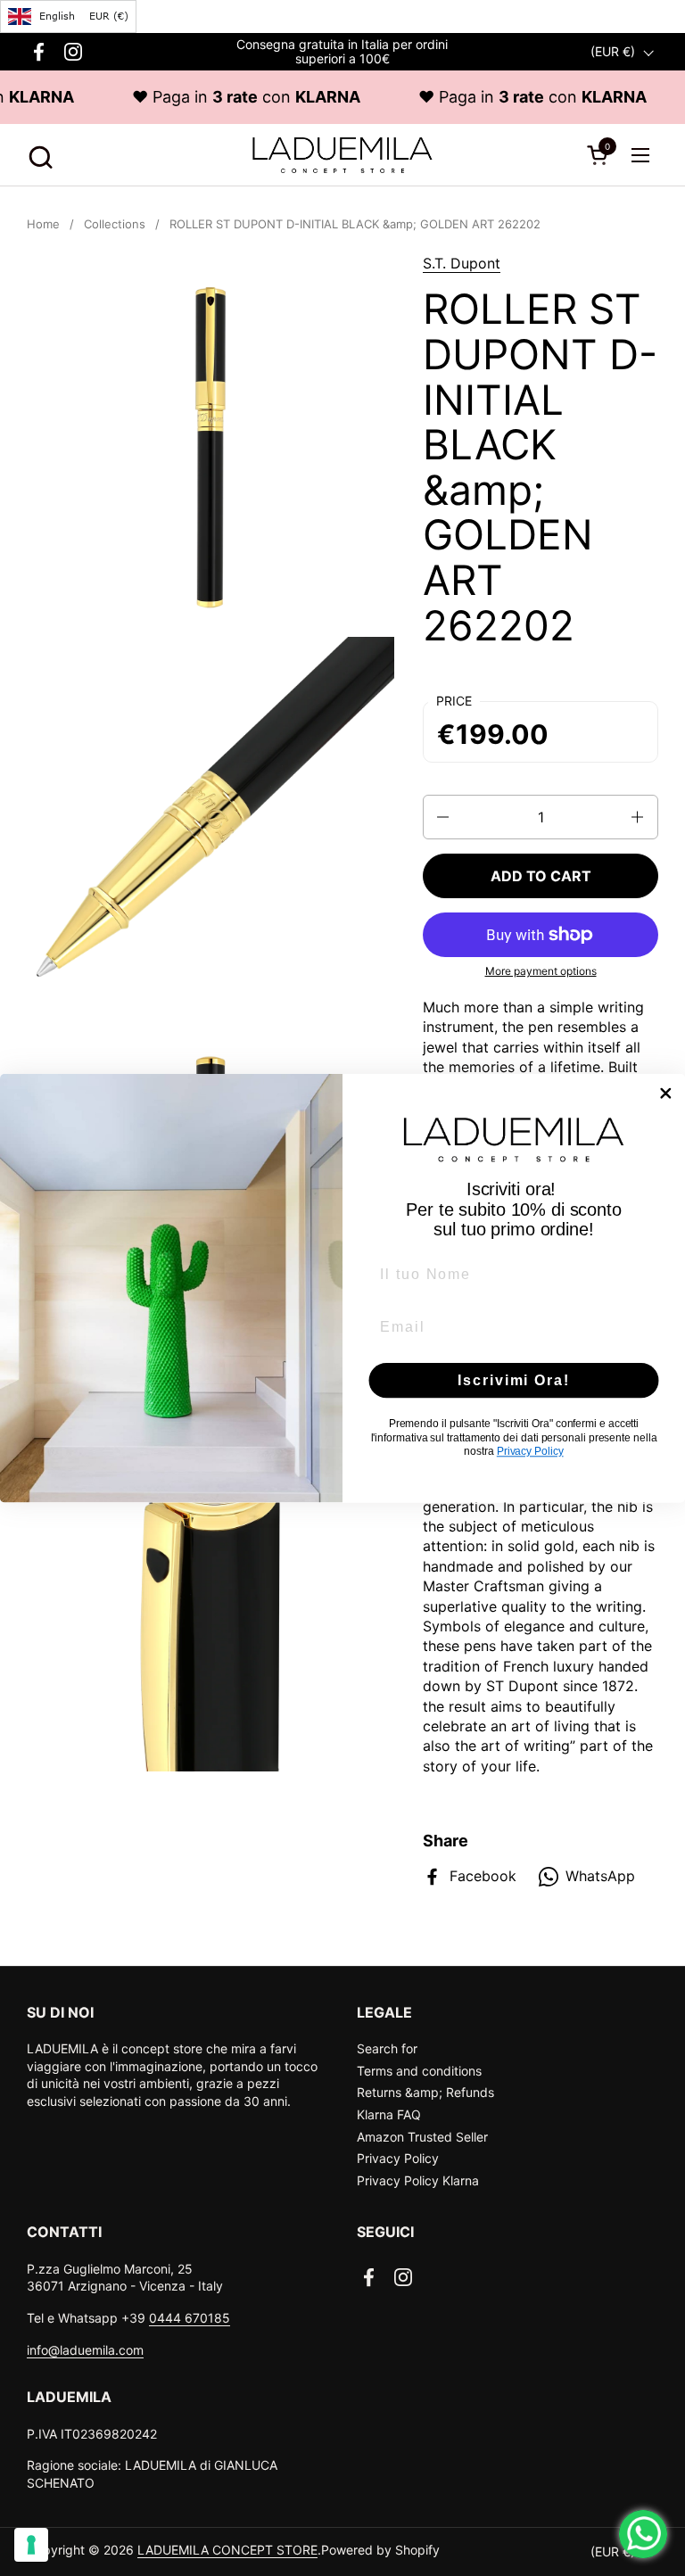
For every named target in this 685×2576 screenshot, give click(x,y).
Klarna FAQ (389, 2114)
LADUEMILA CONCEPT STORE (227, 2550)
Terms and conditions (419, 2071)
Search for (387, 2048)
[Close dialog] (666, 1094)
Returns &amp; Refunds (425, 2092)
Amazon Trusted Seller (422, 2137)
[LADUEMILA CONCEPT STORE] (342, 155)
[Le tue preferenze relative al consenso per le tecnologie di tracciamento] (31, 2545)
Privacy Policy (398, 2158)
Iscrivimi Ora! (513, 1380)
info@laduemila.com (85, 2350)
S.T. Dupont (462, 263)
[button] (38, 155)
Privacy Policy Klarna (418, 2180)
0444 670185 (190, 2318)
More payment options (541, 971)
